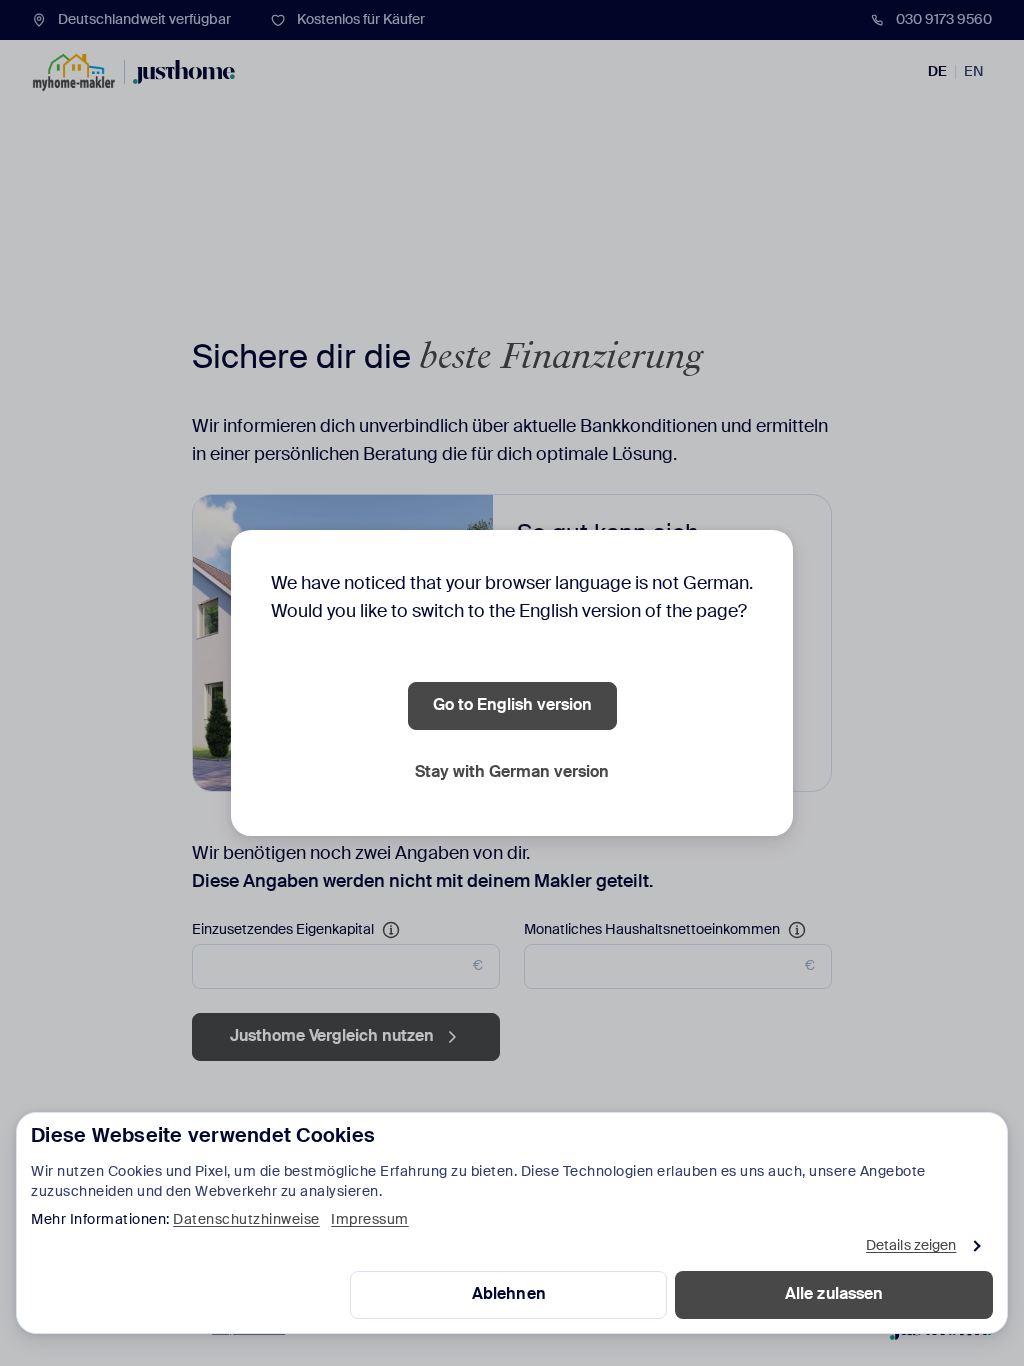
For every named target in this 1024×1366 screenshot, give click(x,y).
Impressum (370, 1220)
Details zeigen (911, 1246)
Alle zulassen (834, 1295)
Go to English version (512, 706)
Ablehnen (509, 1295)
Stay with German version (512, 773)
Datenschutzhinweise (246, 1220)
